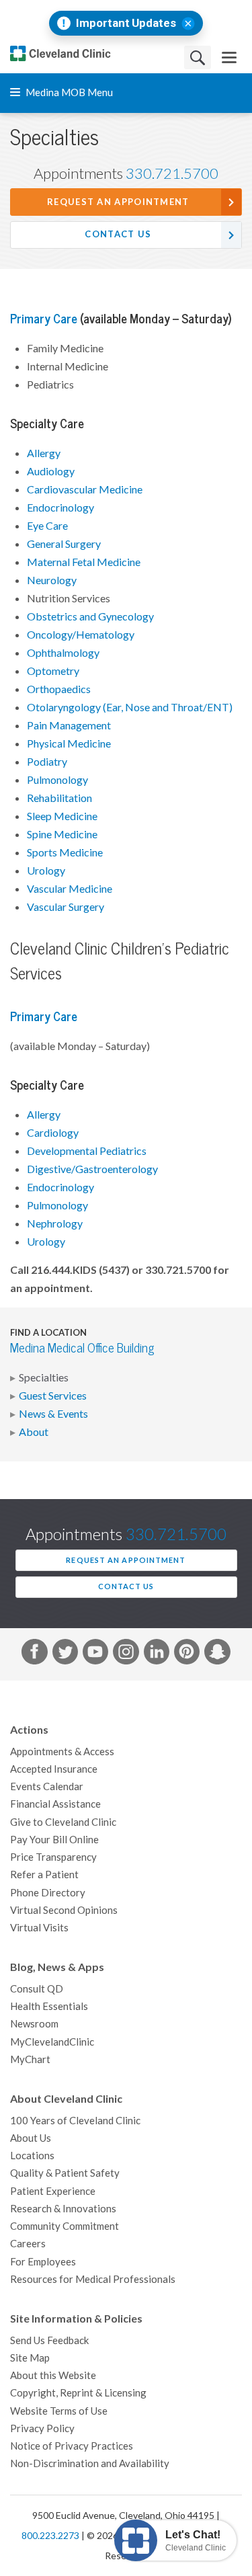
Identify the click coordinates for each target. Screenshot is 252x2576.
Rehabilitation (59, 798)
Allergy (44, 453)
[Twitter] (65, 1654)
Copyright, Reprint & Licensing (78, 2393)
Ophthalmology (63, 653)
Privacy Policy (42, 2428)
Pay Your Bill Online (54, 1840)
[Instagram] (126, 1654)
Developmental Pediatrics (87, 1151)
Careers (28, 2244)
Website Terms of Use (59, 2411)
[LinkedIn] (157, 1654)
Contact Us (118, 234)
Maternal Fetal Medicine (84, 562)
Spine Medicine (62, 834)
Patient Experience (53, 2191)
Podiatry (47, 762)
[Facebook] (34, 1654)
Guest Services (53, 1396)
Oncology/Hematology (81, 635)
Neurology (52, 580)
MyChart (30, 2059)
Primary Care (44, 319)
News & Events (53, 1414)
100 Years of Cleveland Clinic (75, 2121)
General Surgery (64, 544)
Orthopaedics (59, 689)
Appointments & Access (62, 1752)
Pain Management (69, 725)
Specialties (44, 1377)
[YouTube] (95, 1654)
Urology (46, 871)
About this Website (53, 2375)
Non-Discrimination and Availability (90, 2463)
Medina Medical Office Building (82, 1348)
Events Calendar (47, 1786)
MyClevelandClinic (52, 2042)
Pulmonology (57, 780)
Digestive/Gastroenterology (92, 1169)
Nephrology (55, 1223)
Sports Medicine (65, 852)
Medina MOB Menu (68, 92)
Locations (32, 2156)
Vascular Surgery (66, 907)
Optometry (53, 671)
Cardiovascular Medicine (85, 489)
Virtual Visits (39, 1928)
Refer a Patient (44, 1875)
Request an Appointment (118, 202)
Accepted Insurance (54, 1769)
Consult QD (37, 1989)
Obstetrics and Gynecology (90, 616)
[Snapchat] (217, 1654)
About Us (31, 2138)
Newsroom (34, 2024)
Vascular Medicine (70, 889)
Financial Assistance (55, 1804)
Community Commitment (65, 2226)
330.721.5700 (172, 173)
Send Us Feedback (49, 2340)
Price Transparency (53, 1857)
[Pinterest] (187, 1654)
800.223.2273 (50, 2536)
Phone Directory (48, 1893)
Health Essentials (49, 2006)
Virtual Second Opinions (64, 1910)
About (34, 1432)
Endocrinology (60, 508)
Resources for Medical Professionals (93, 2279)
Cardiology (53, 1133)
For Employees (43, 2262)
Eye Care (47, 526)
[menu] (229, 57)
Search (198, 57)
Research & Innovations (63, 2209)
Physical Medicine (69, 743)
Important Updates (126, 23)
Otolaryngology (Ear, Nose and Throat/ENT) (130, 707)
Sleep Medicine (62, 816)
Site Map (30, 2358)
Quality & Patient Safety (65, 2173)
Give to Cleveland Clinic (63, 1822)
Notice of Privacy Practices (72, 2446)
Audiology (51, 471)
